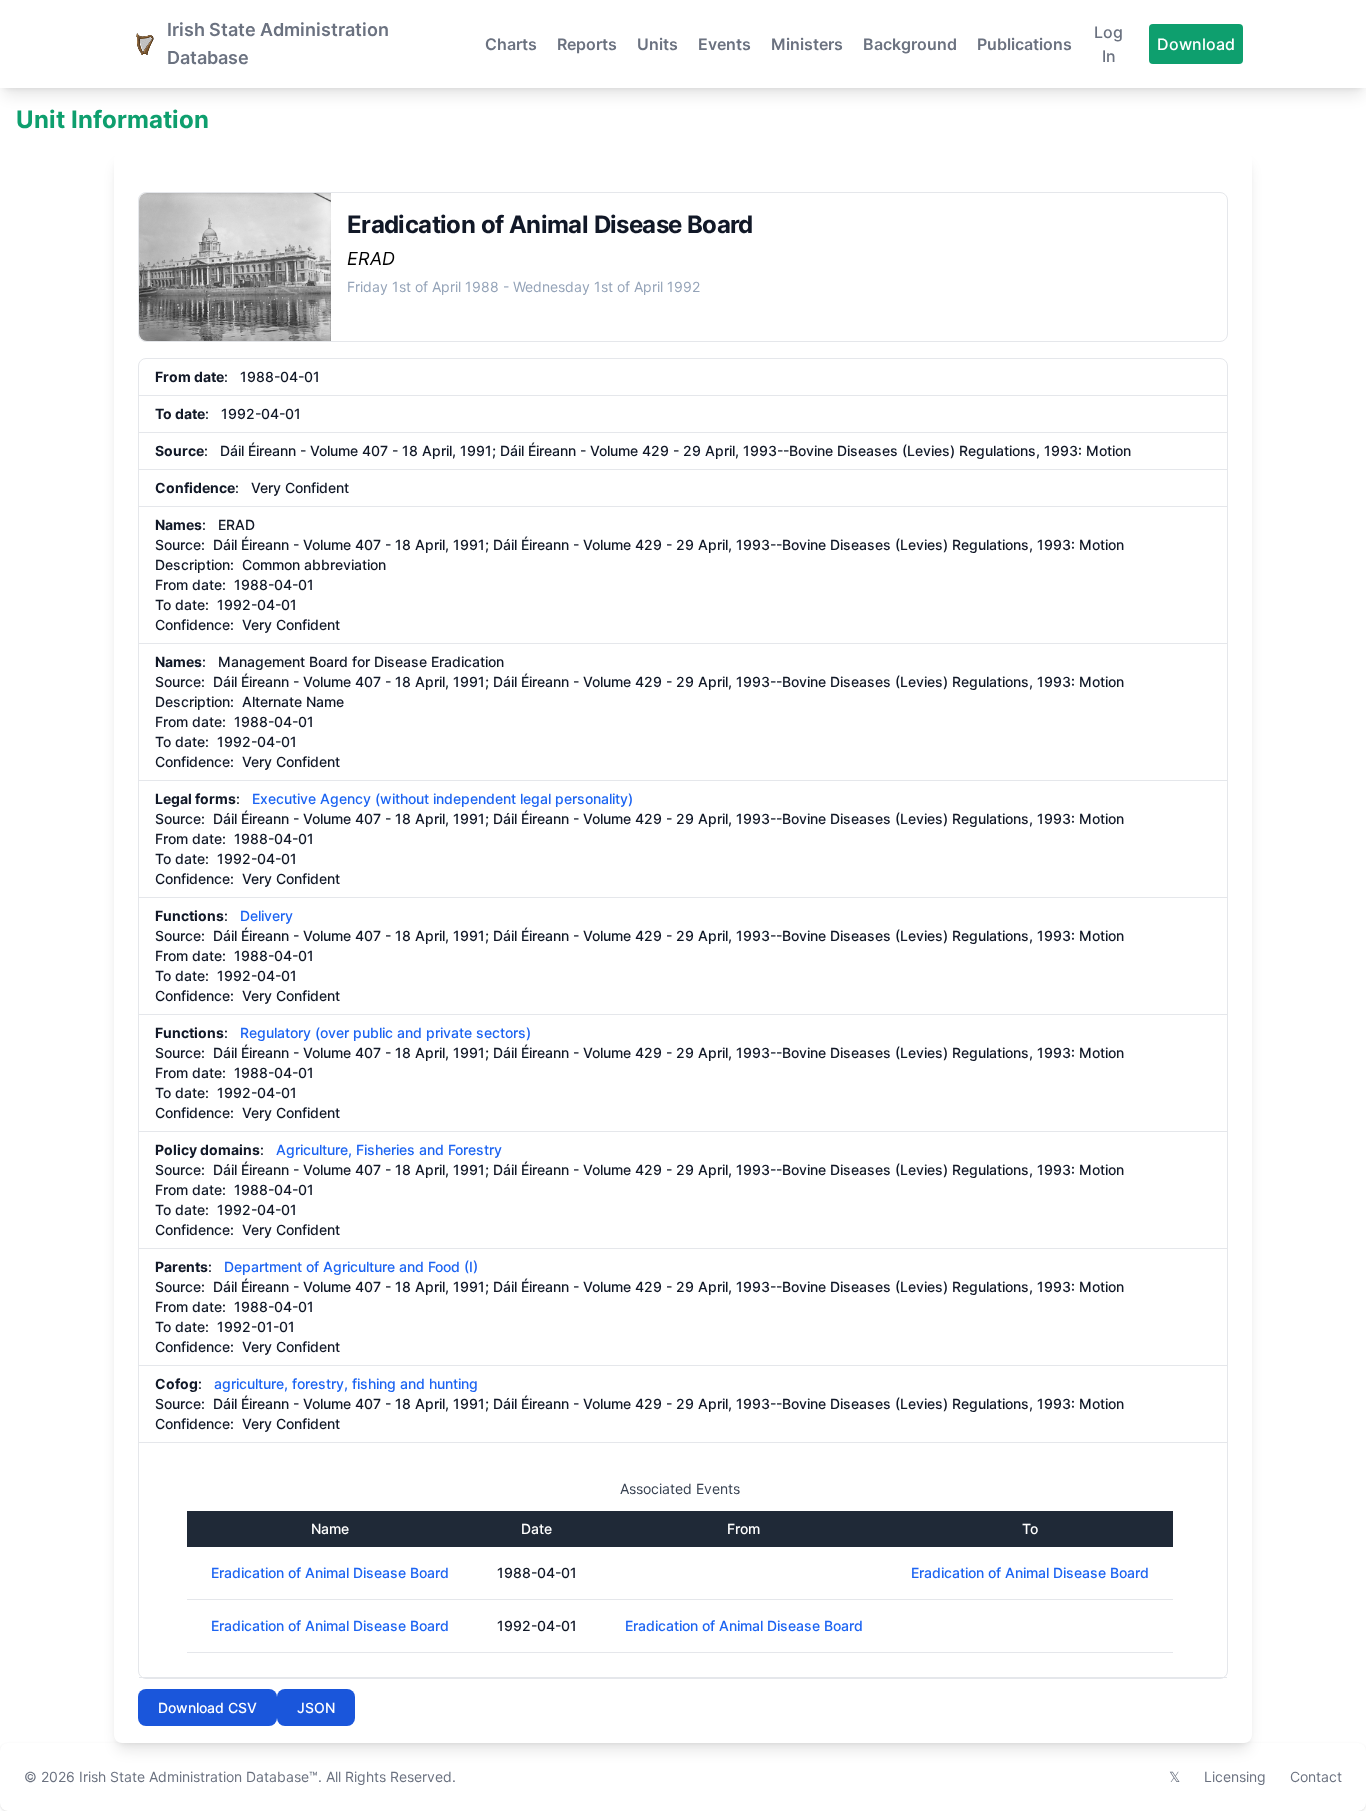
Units (657, 44)
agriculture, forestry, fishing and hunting (346, 1383)
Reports (587, 44)
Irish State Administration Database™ (198, 1776)
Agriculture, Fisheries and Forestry (389, 1149)
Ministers (807, 44)
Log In (1108, 44)
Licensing (1235, 1776)
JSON (316, 1707)
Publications (1024, 44)
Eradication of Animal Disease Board (330, 1572)
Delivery (266, 915)
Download (1196, 44)
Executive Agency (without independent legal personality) (442, 798)
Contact (1316, 1776)
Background (910, 44)
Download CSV (207, 1707)
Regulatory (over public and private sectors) (385, 1032)
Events (724, 44)
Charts (511, 44)
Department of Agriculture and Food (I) (351, 1266)
